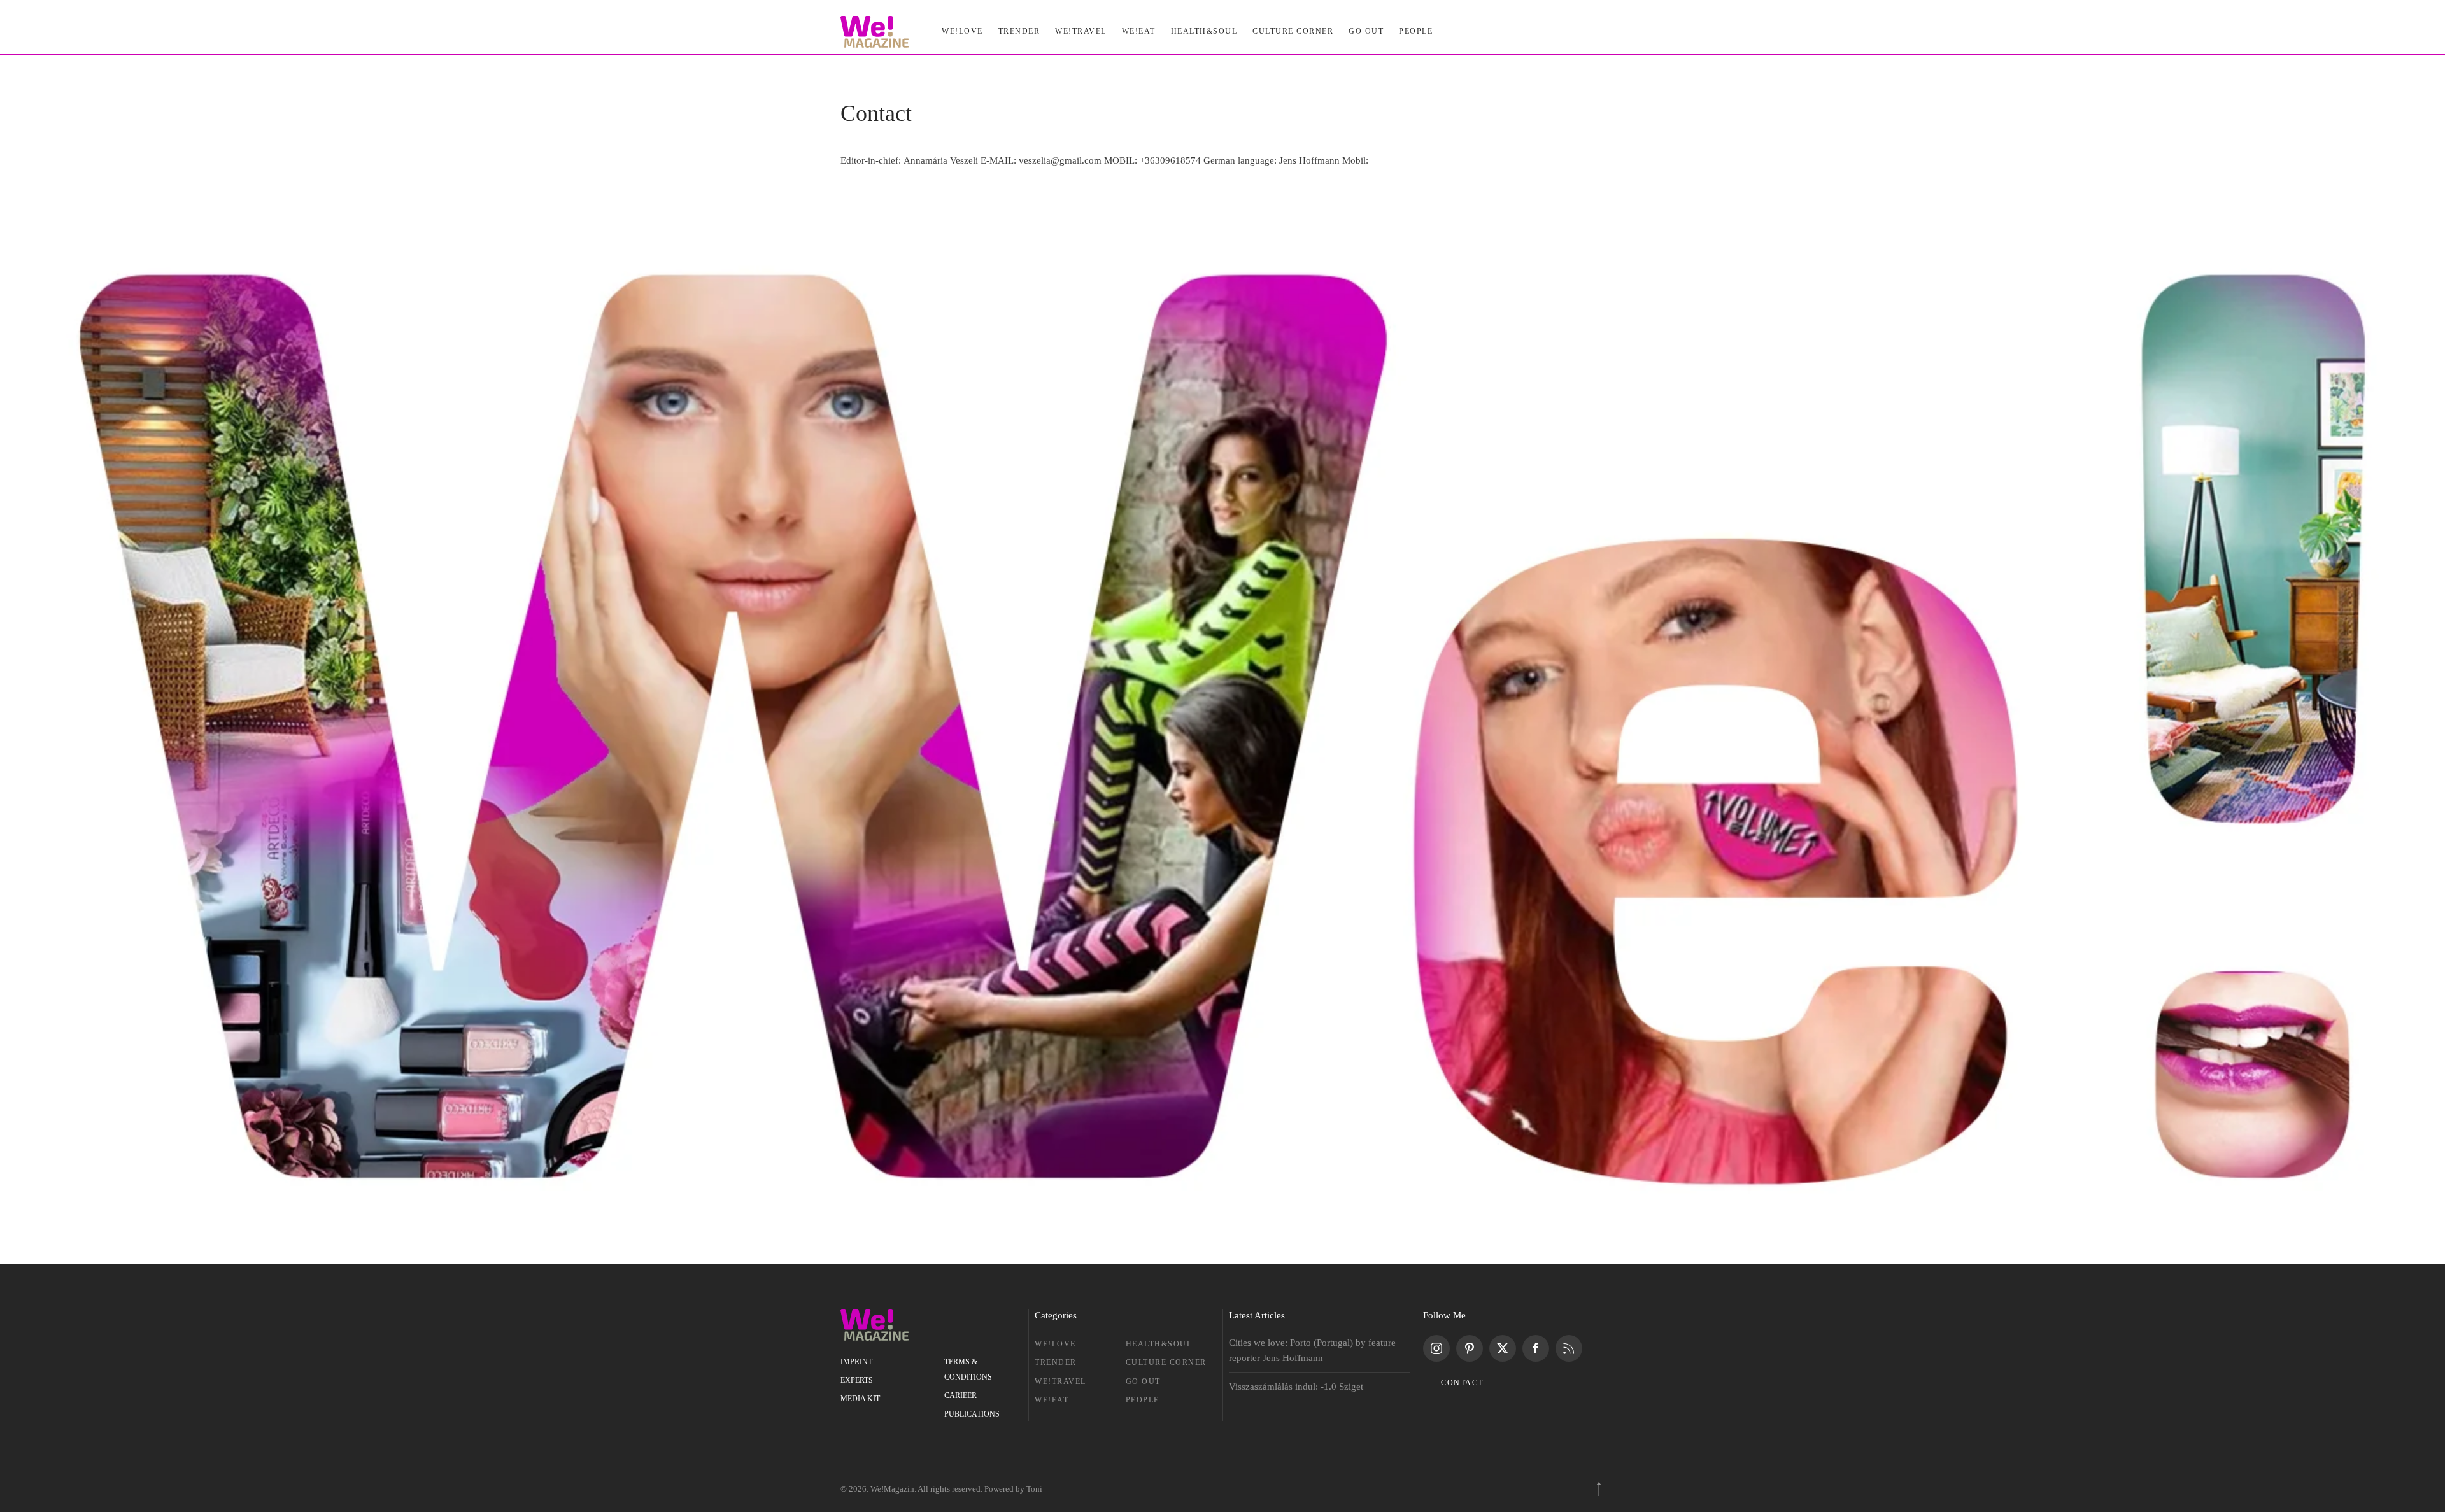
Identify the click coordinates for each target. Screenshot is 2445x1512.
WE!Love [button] (962, 31)
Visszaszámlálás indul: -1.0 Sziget (1296, 1387)
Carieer (960, 1395)
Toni (1034, 1489)
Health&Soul (1204, 31)
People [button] (1416, 31)
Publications (972, 1414)
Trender (1056, 1362)
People (1143, 1400)
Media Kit (860, 1399)
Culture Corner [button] (1293, 31)
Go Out (1366, 31)
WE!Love (1055, 1344)
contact (1462, 1383)
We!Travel (1060, 1381)
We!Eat (1139, 31)
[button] (1599, 1489)
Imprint (856, 1362)
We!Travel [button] (1081, 31)
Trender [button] (1019, 31)
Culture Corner (1166, 1362)
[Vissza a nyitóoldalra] (875, 32)
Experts (857, 1380)
